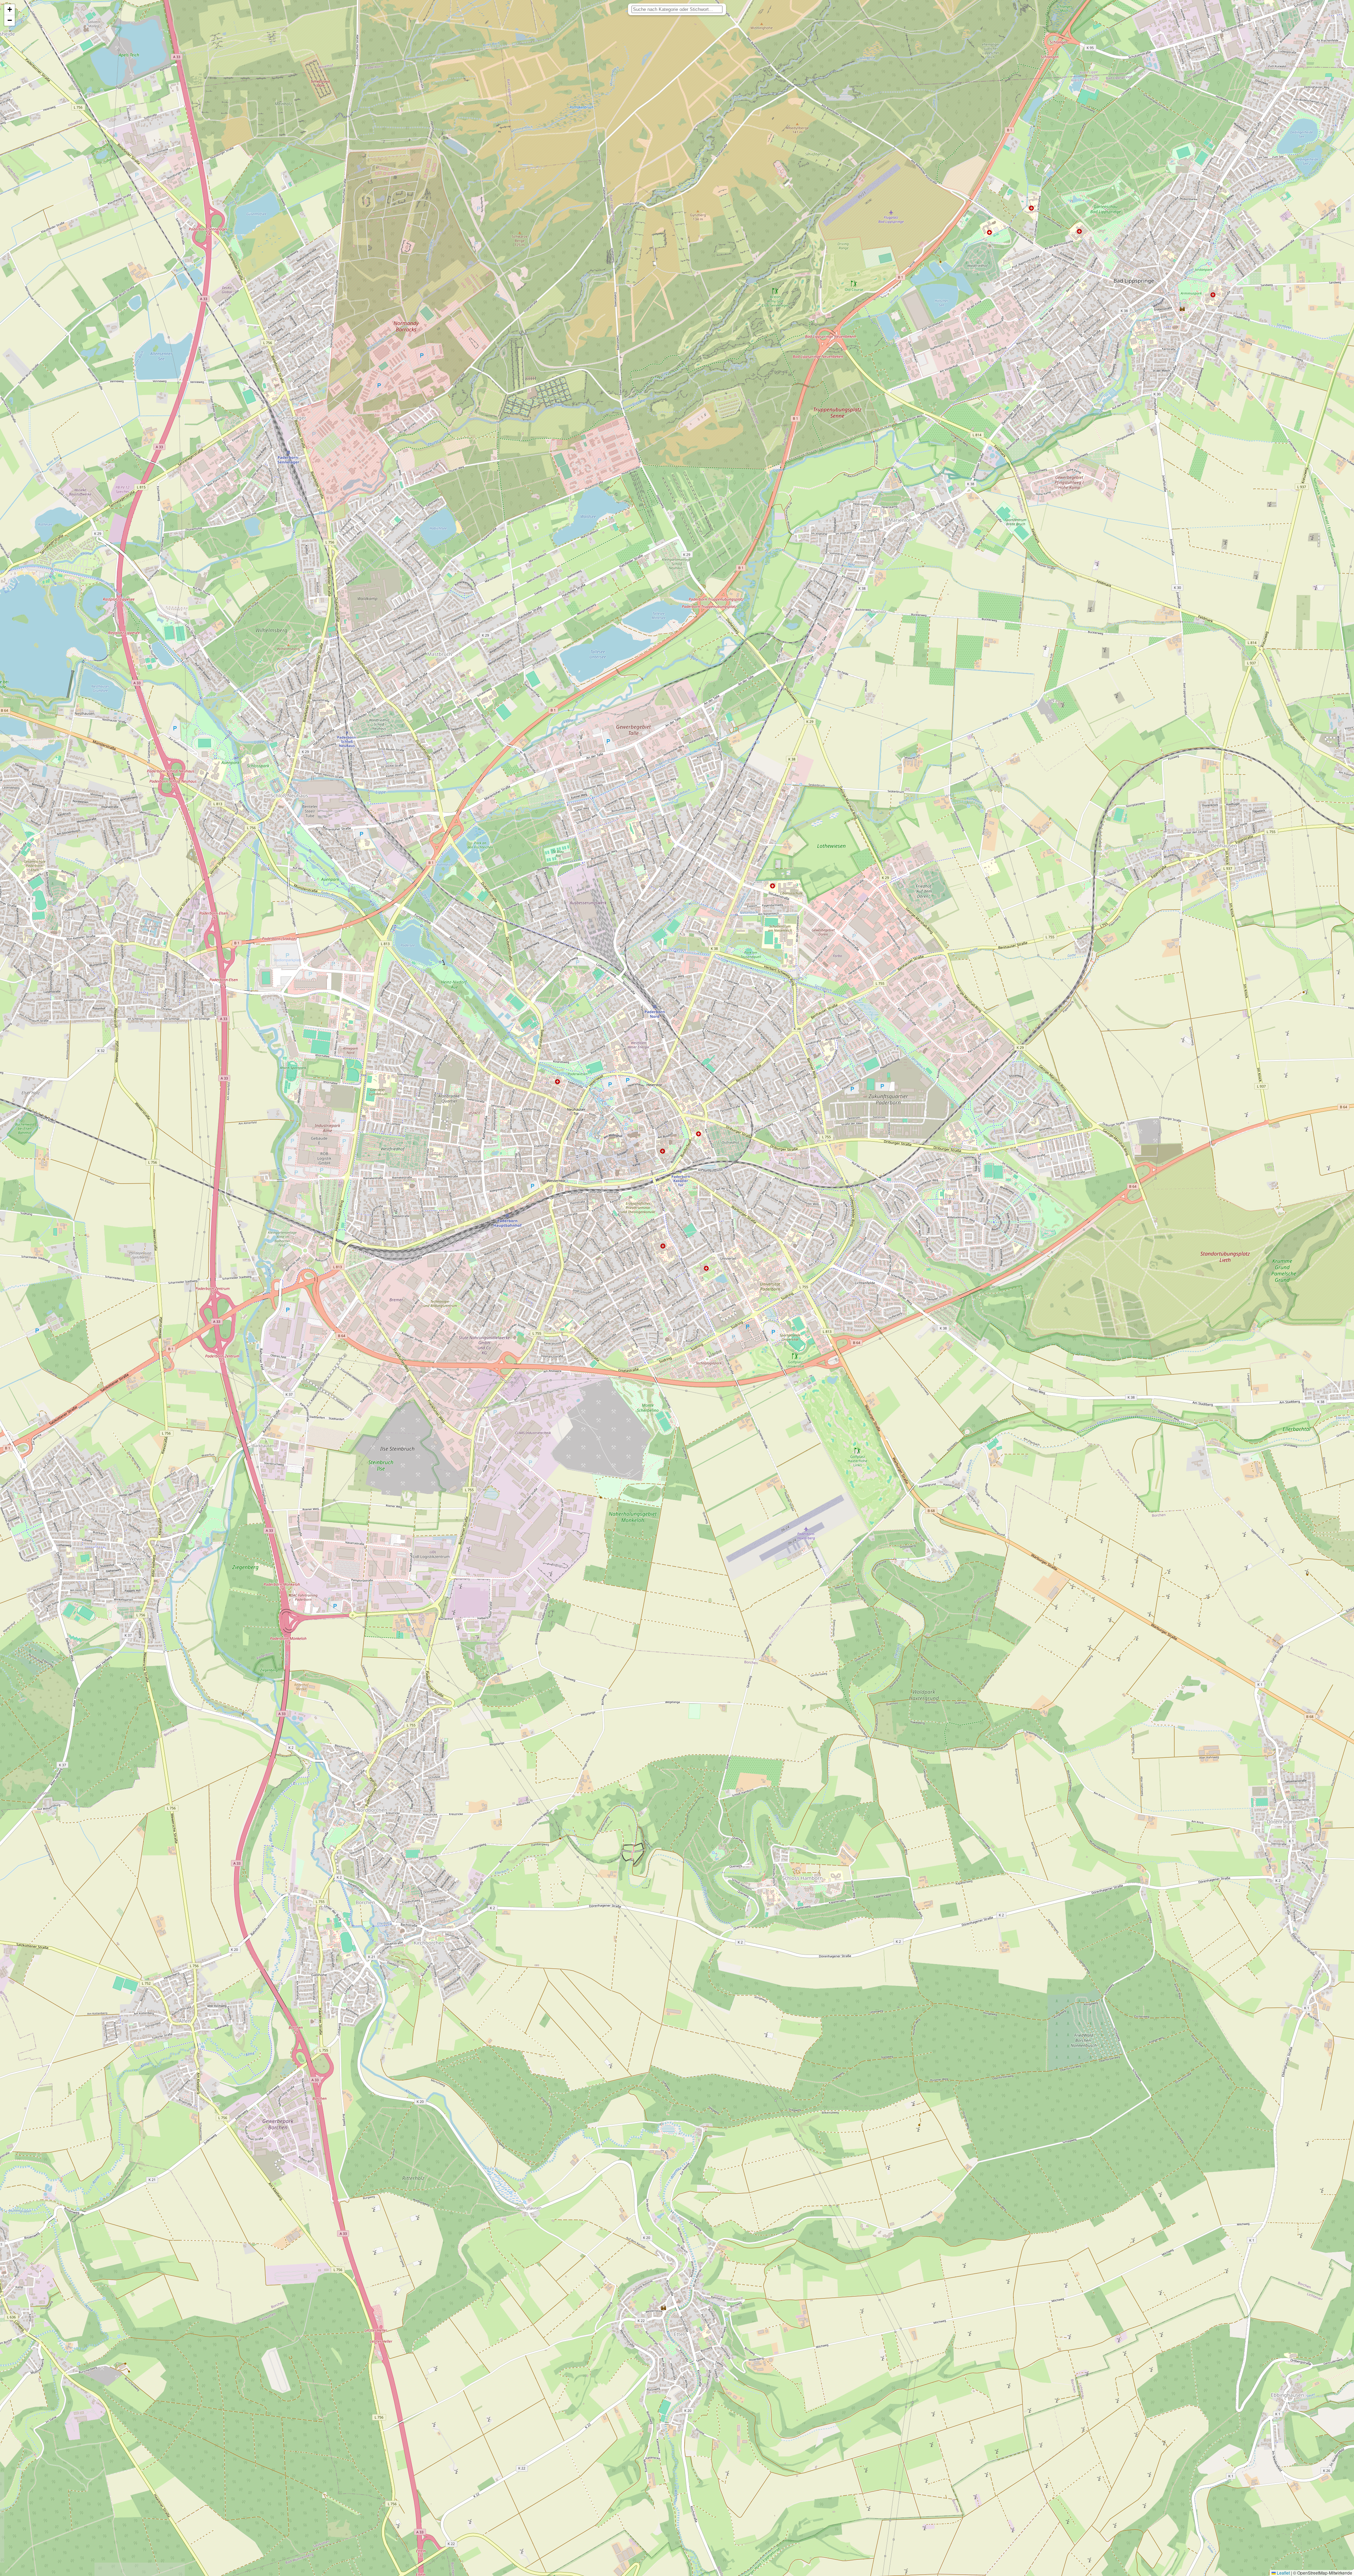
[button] (10, 10)
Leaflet (1283, 2573)
